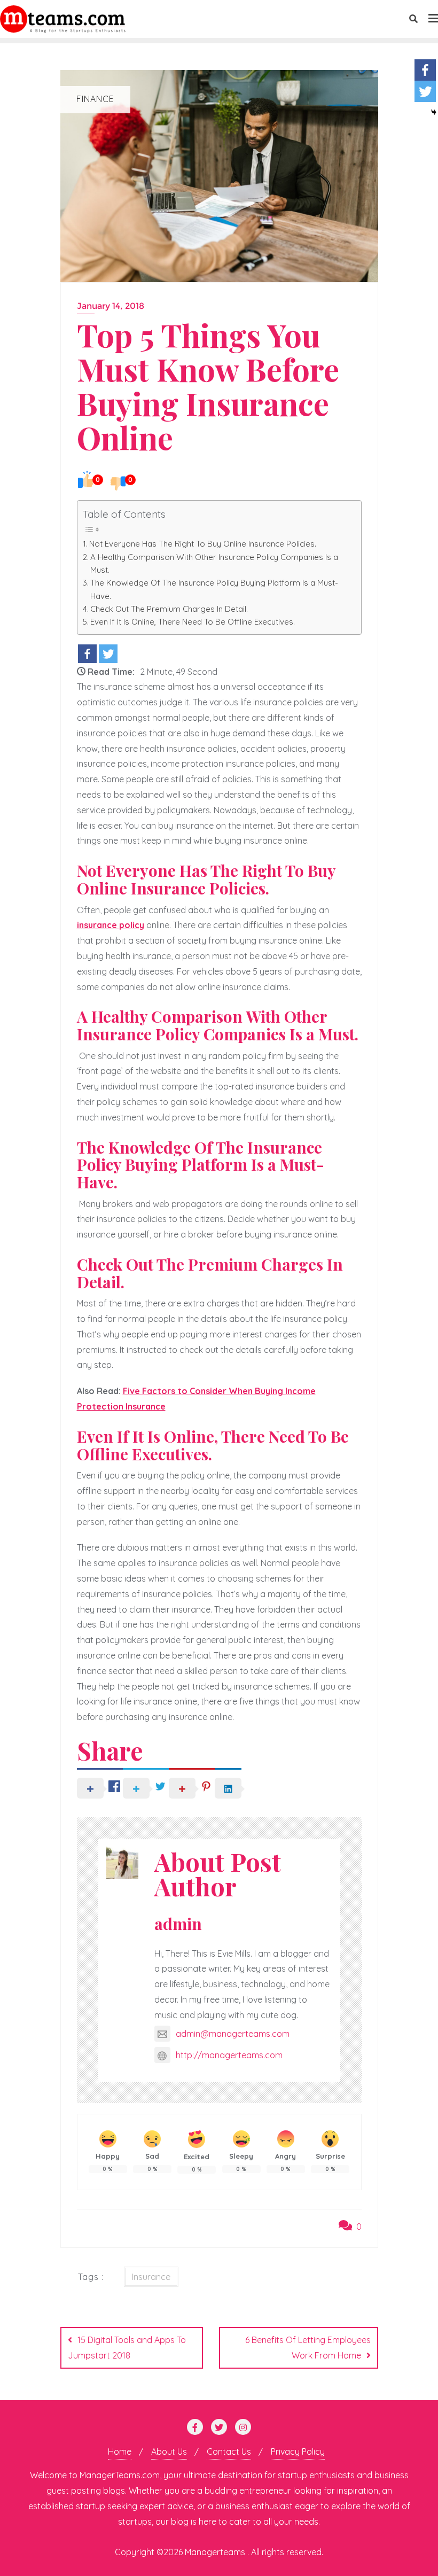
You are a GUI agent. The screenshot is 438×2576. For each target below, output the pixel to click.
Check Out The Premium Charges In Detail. (169, 609)
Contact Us (229, 2452)
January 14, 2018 (111, 306)
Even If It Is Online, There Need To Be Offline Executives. (193, 622)
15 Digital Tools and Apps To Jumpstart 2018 (127, 2348)
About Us (169, 2452)
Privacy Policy (298, 2452)
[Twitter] (108, 654)
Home (120, 2452)
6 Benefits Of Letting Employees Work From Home (308, 2348)
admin (178, 1923)
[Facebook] (87, 654)
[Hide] (434, 112)
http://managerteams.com (229, 2055)
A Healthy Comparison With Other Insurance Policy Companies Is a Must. (214, 563)
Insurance (151, 2277)
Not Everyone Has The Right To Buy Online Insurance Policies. (203, 544)
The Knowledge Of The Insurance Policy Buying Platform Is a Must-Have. (214, 589)
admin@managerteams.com (233, 2034)
